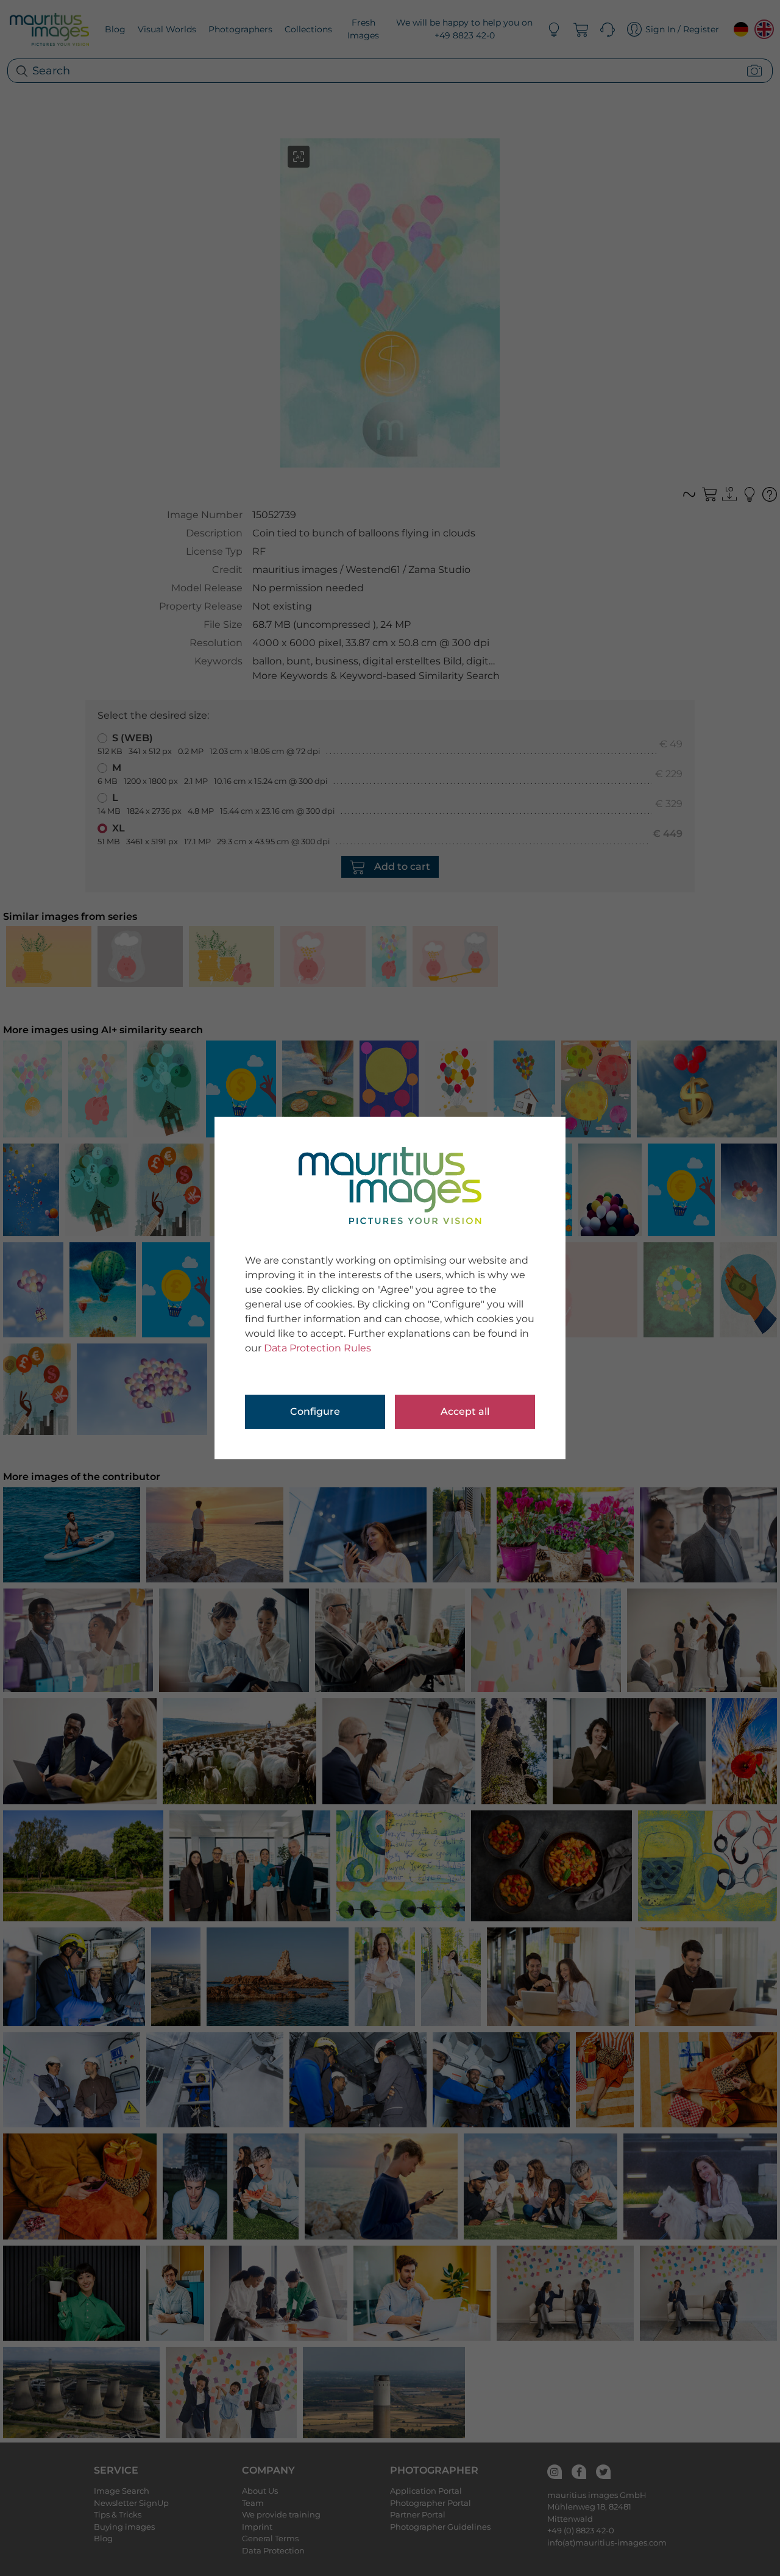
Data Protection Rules (317, 1348)
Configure (315, 1411)
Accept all (465, 1411)
